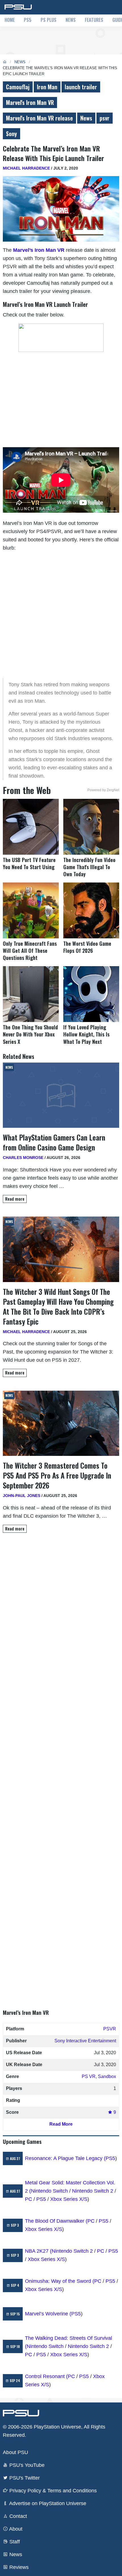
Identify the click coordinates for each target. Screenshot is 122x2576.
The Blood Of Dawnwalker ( (56, 2221)
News (71, 20)
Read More (61, 2124)
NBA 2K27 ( (38, 2251)
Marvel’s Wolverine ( (48, 2314)
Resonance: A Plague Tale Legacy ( (65, 2158)
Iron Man (47, 87)
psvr (105, 118)
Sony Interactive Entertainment (85, 2041)
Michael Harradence (26, 168)
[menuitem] (10, 20)
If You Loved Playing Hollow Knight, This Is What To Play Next (86, 1034)
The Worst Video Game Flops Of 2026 (87, 947)
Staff (14, 2542)
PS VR (89, 2076)
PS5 (28, 20)
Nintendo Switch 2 (93, 2191)
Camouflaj (18, 87)
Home (10, 20)
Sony (11, 134)
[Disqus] (61, 1766)
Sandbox (107, 2076)
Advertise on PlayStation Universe (47, 2503)
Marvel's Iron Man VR (30, 102)
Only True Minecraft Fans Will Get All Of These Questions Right (30, 951)
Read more (15, 1199)
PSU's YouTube (26, 2465)
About (15, 2529)
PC (29, 2199)
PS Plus (49, 20)
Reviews (18, 2567)
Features (94, 20)
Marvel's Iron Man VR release (39, 118)
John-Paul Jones (22, 1496)
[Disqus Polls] (61, 1617)
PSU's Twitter (24, 2478)
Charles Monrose (23, 1158)
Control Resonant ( (46, 2376)
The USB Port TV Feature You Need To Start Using (29, 863)
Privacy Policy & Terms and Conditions (52, 2491)
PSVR (110, 2029)
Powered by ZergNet (103, 790)
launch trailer (81, 87)
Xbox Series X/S (69, 2199)
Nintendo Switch (49, 2191)
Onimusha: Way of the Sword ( (60, 2281)
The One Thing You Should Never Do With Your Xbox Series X (30, 1034)
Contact (17, 2516)
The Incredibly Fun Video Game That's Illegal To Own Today (89, 867)
